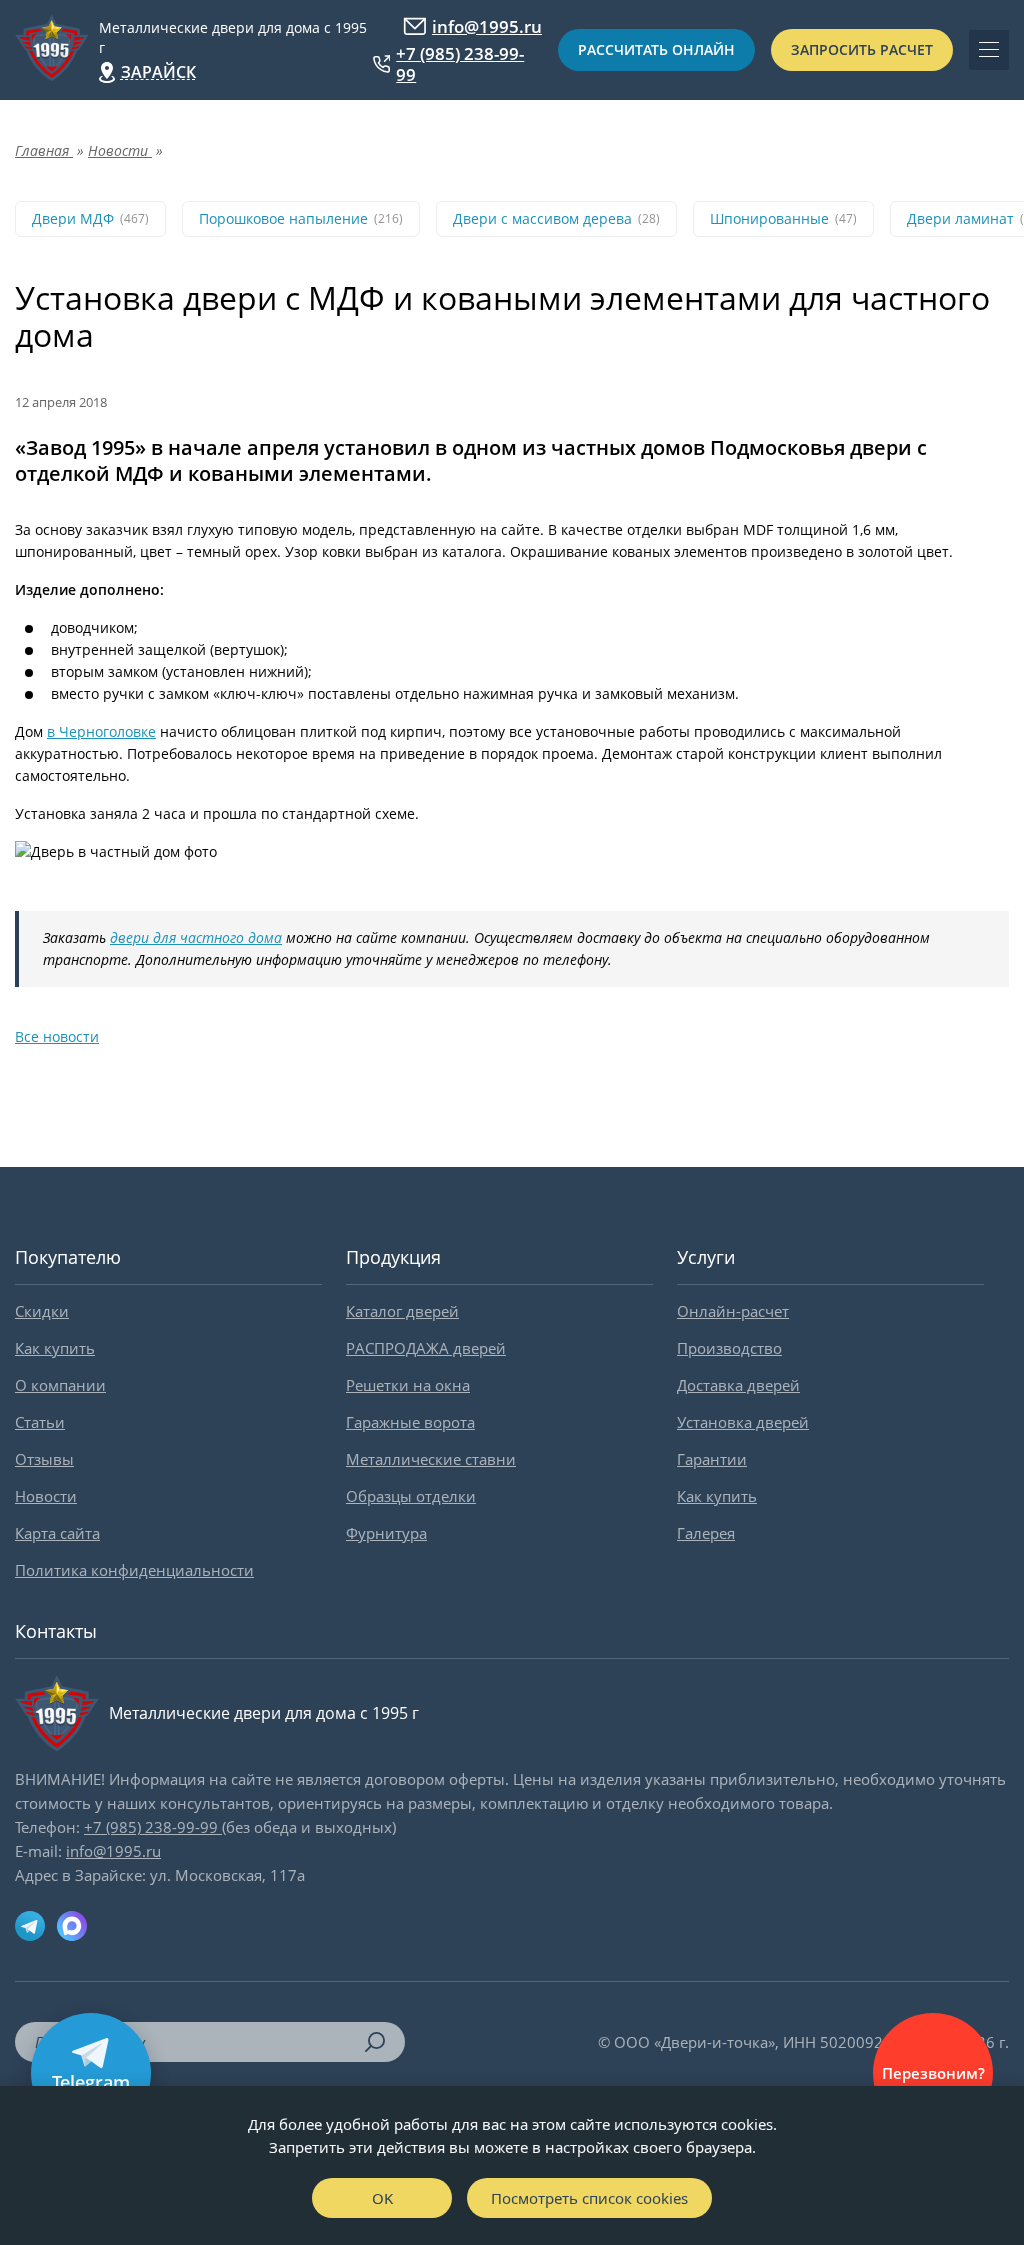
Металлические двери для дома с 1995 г (233, 37)
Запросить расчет (862, 49)
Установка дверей (743, 1422)
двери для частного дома (196, 937)
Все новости (57, 1036)
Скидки (42, 1311)
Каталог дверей (402, 1311)
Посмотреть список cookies (589, 2198)
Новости (46, 1496)
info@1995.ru (487, 26)
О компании (60, 1385)
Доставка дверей (738, 1385)
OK (382, 2198)
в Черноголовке (101, 731)
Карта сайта (57, 1533)
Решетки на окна (408, 1385)
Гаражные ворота (410, 1422)
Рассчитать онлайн (656, 49)
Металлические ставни (431, 1459)
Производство (729, 1348)
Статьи (40, 1422)
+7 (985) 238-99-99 (460, 64)
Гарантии (712, 1459)
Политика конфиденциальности (134, 1570)
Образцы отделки (411, 1496)
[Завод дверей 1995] (52, 50)
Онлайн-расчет (733, 1311)
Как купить (55, 1348)
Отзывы (44, 1459)
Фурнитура (386, 1533)
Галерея (706, 1533)
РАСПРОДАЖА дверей (426, 1348)
